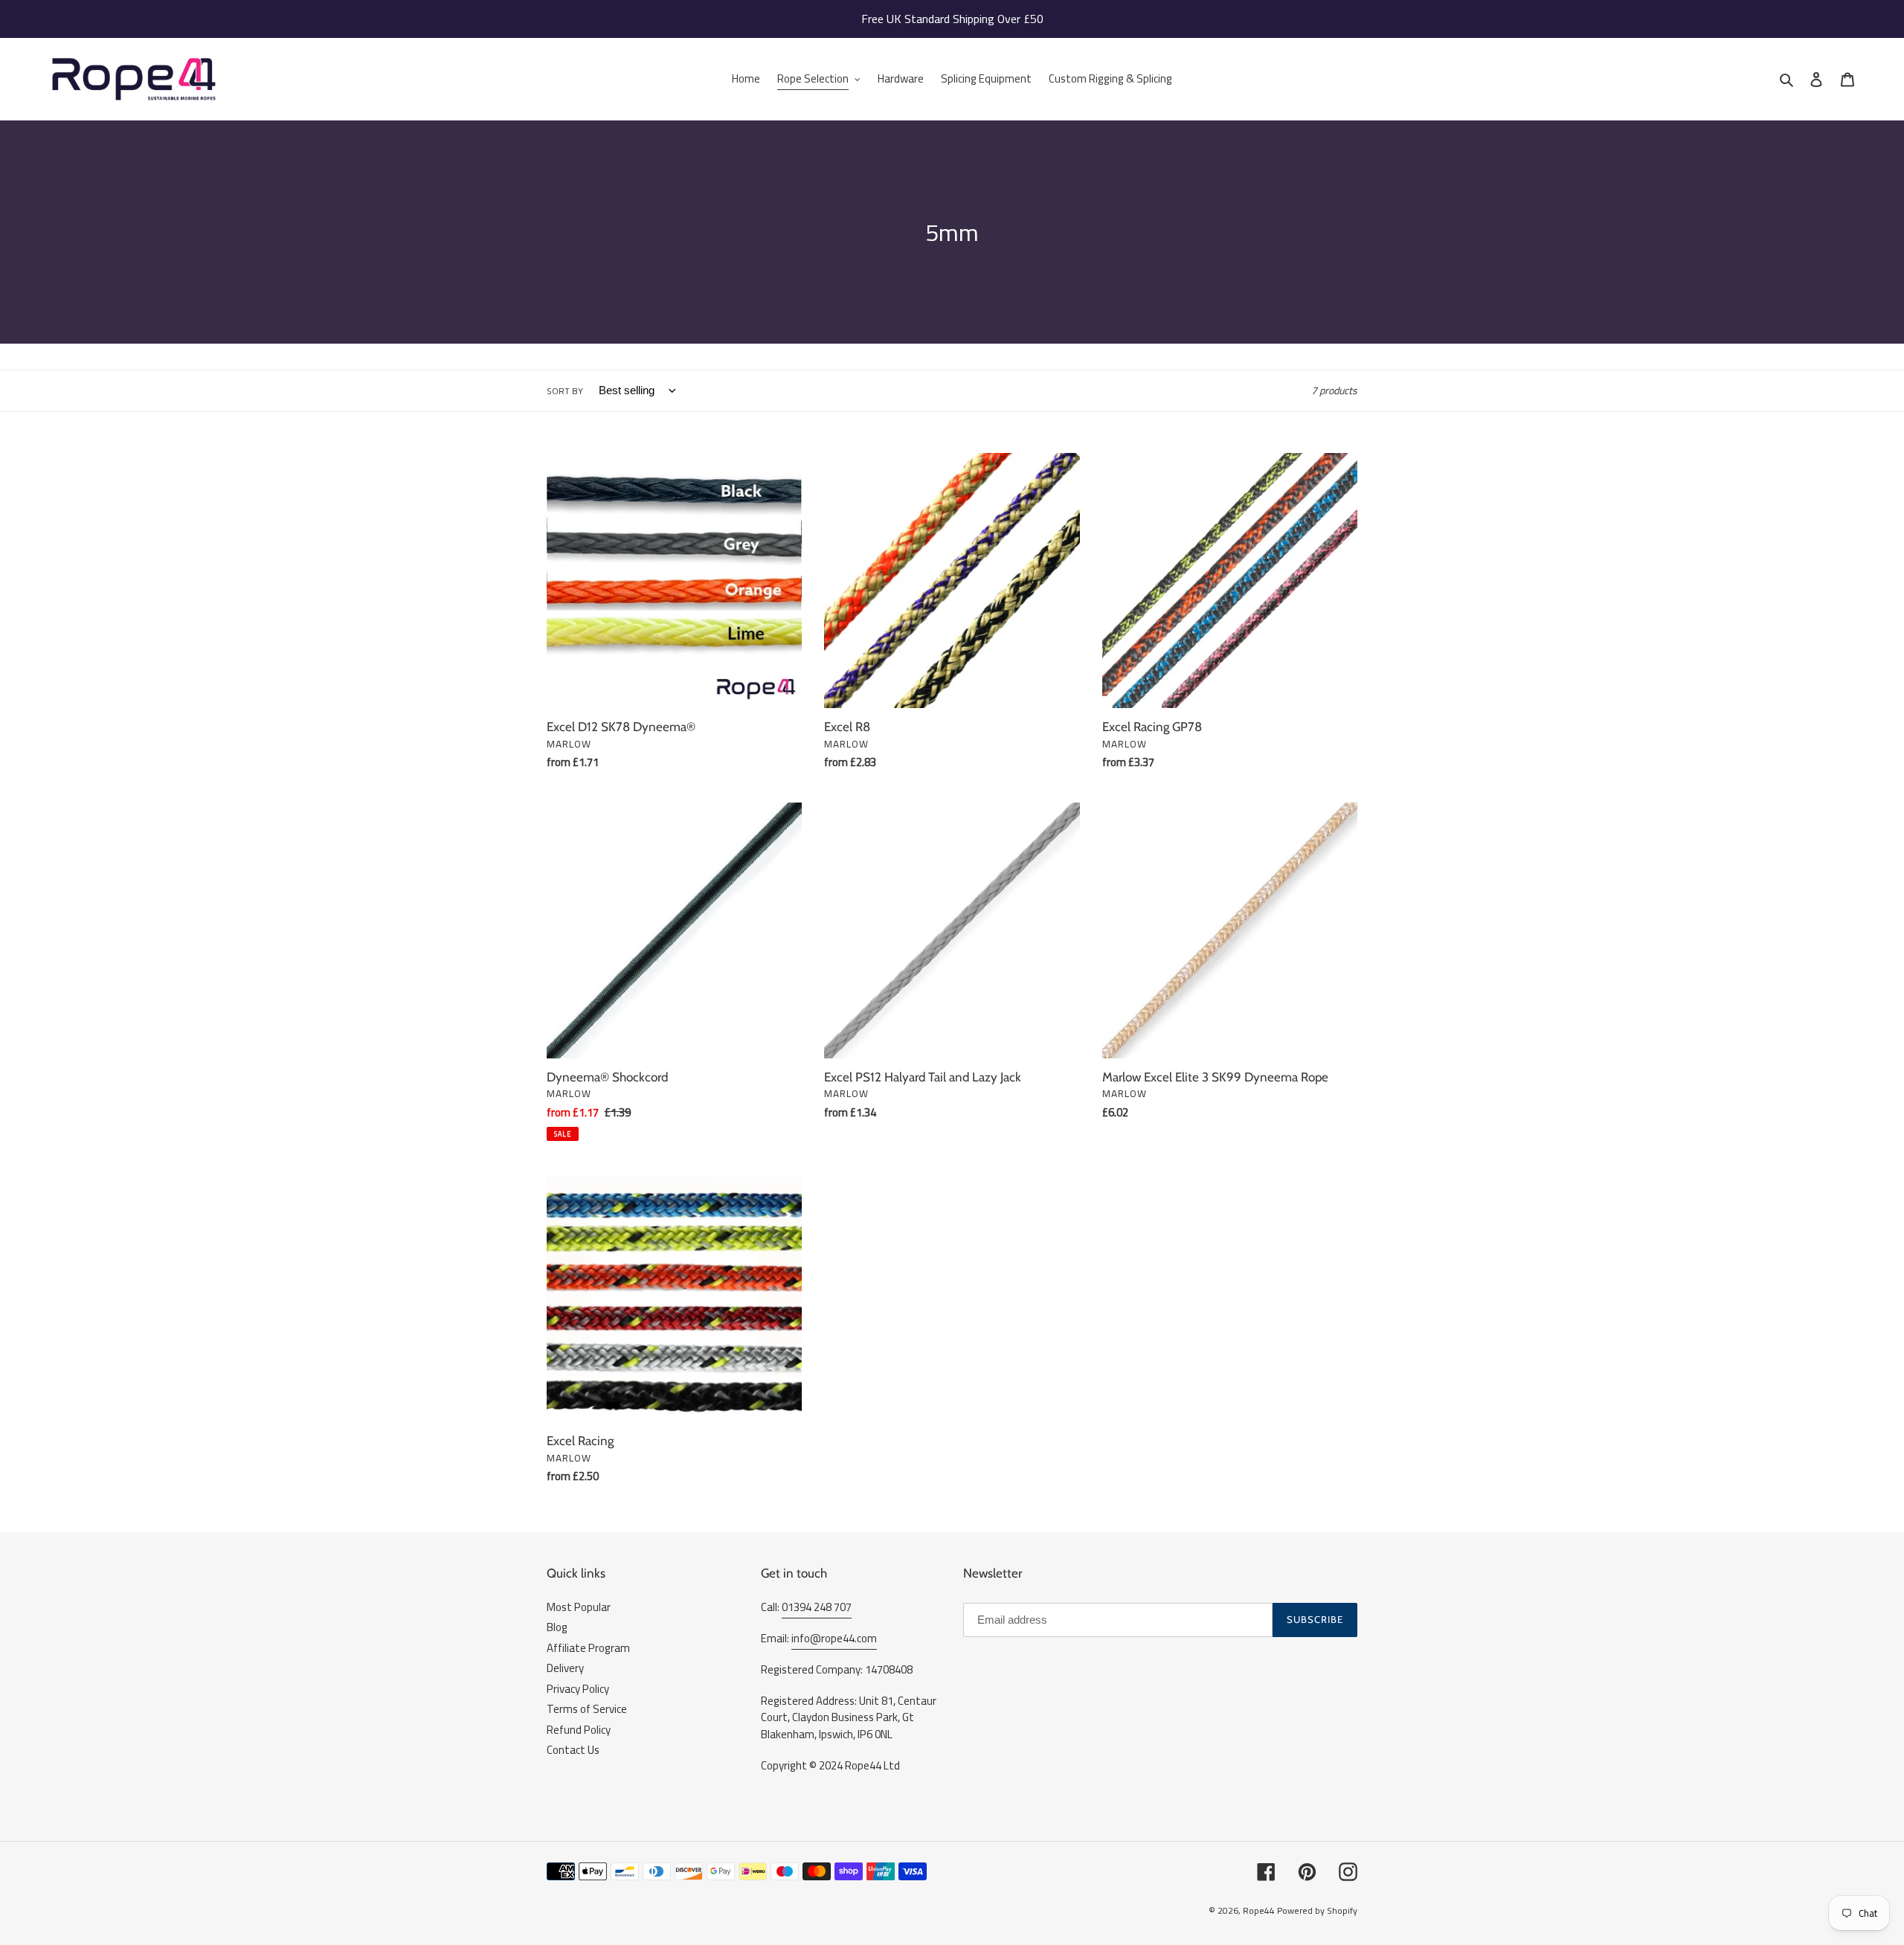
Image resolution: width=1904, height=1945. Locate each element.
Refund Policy (579, 1730)
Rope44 (1259, 1910)
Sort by (565, 391)
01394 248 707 (817, 1607)
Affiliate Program (588, 1648)
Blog (557, 1627)
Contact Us (573, 1750)
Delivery (565, 1668)
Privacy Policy (578, 1689)
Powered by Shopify (1317, 1910)
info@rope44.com (834, 1638)
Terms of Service (587, 1709)
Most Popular (579, 1607)
